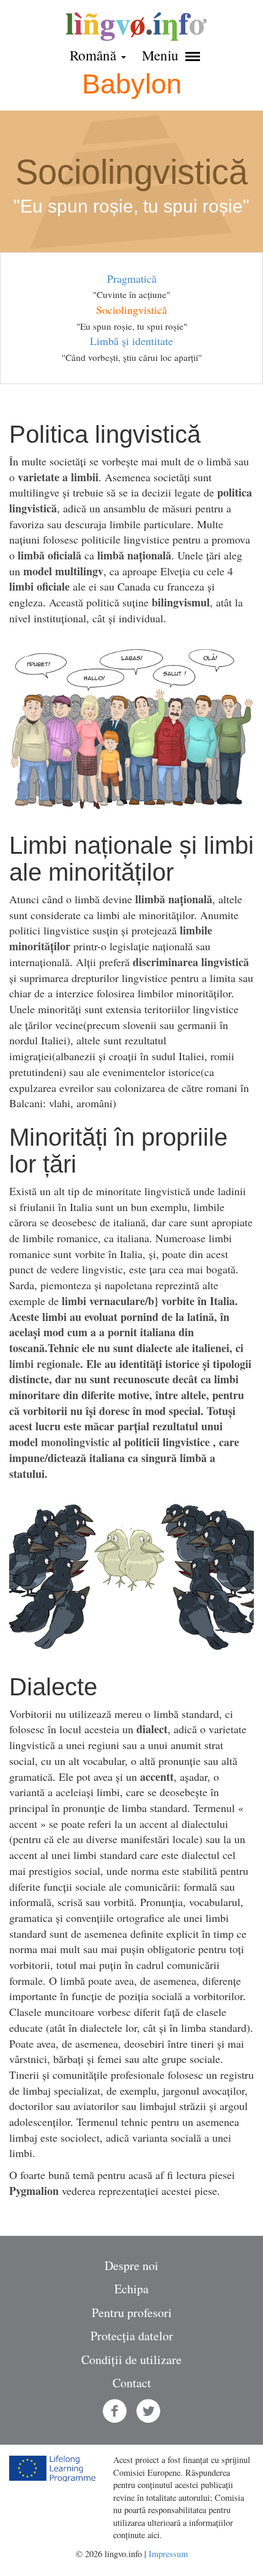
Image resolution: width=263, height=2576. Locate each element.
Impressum (168, 2554)
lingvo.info (136, 27)
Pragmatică (132, 278)
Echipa (131, 2289)
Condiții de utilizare (131, 2360)
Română (95, 55)
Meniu (162, 55)
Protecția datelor (132, 2336)
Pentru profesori (132, 2312)
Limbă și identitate (131, 341)
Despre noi (131, 2265)
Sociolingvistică (131, 310)
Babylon (132, 84)
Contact (132, 2383)
